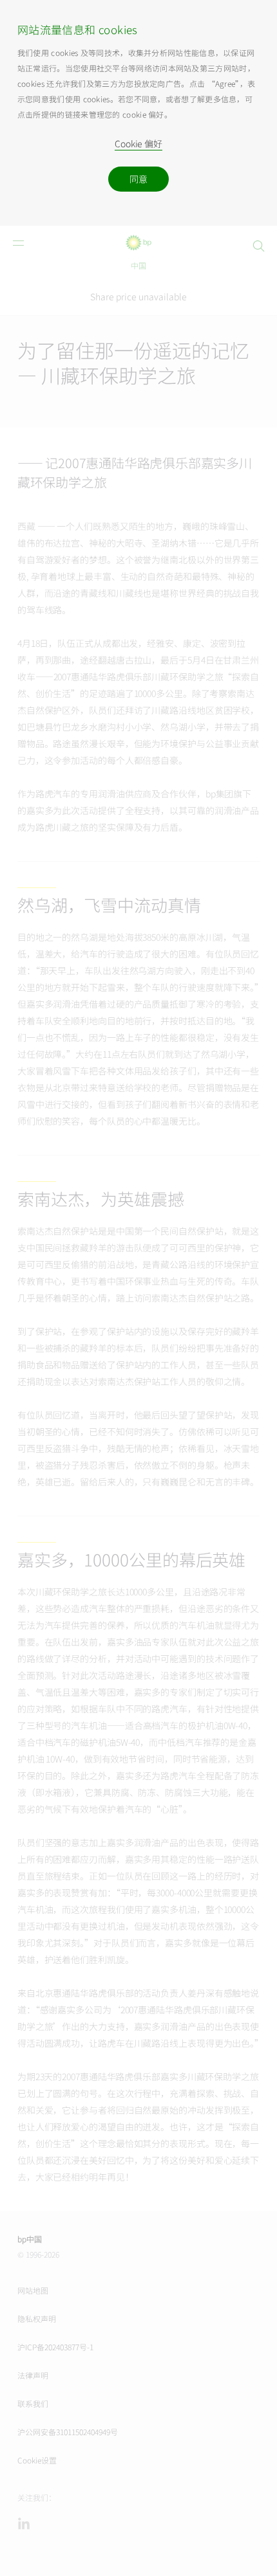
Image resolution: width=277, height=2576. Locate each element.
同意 (138, 179)
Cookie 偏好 (138, 144)
